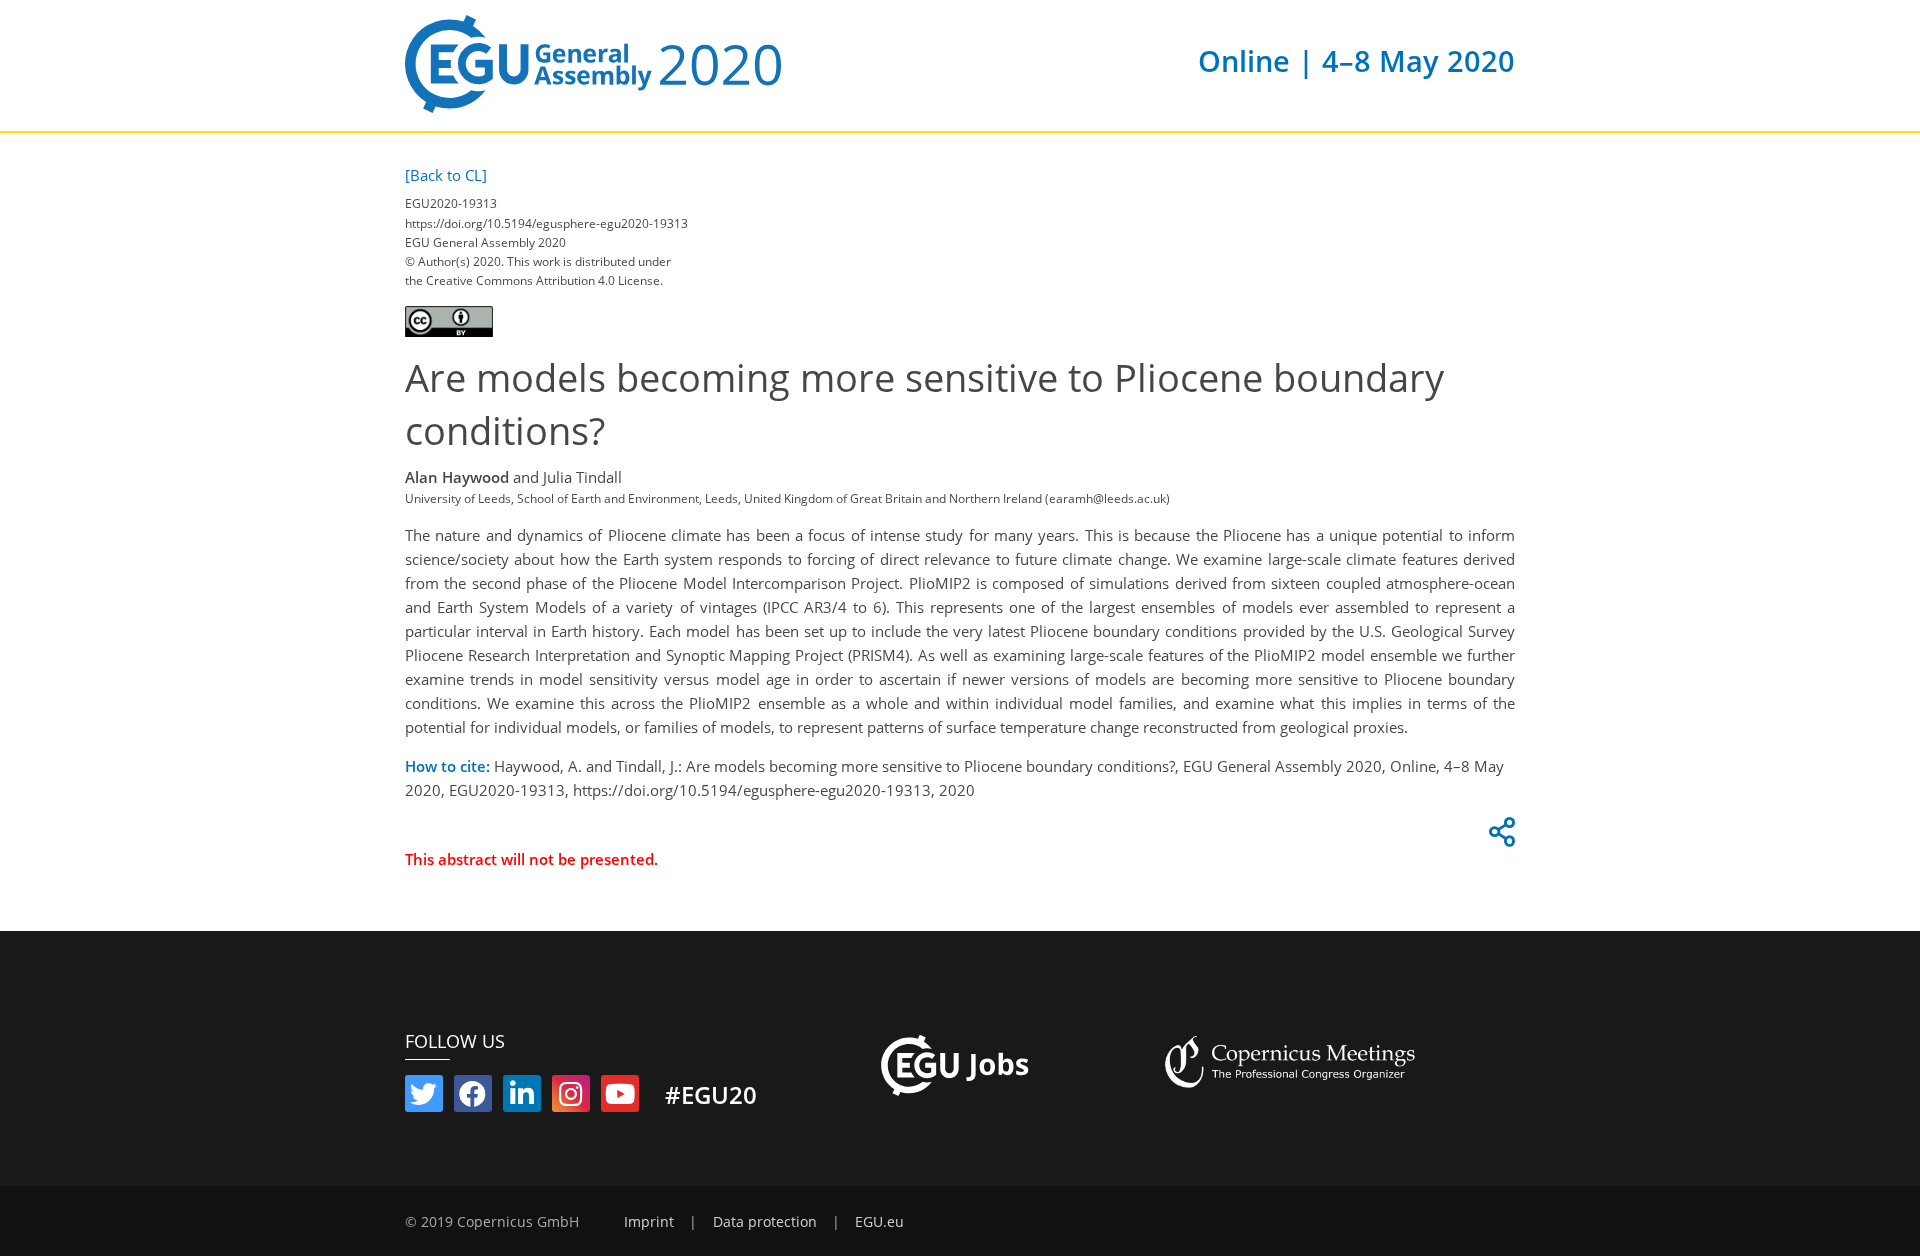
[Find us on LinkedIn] (522, 1098)
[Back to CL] (446, 175)
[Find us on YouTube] (620, 1098)
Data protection (765, 1222)
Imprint (649, 1222)
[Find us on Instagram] (571, 1098)
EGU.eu (879, 1222)
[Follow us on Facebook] (473, 1098)
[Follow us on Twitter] (424, 1098)
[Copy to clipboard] (1499, 837)
